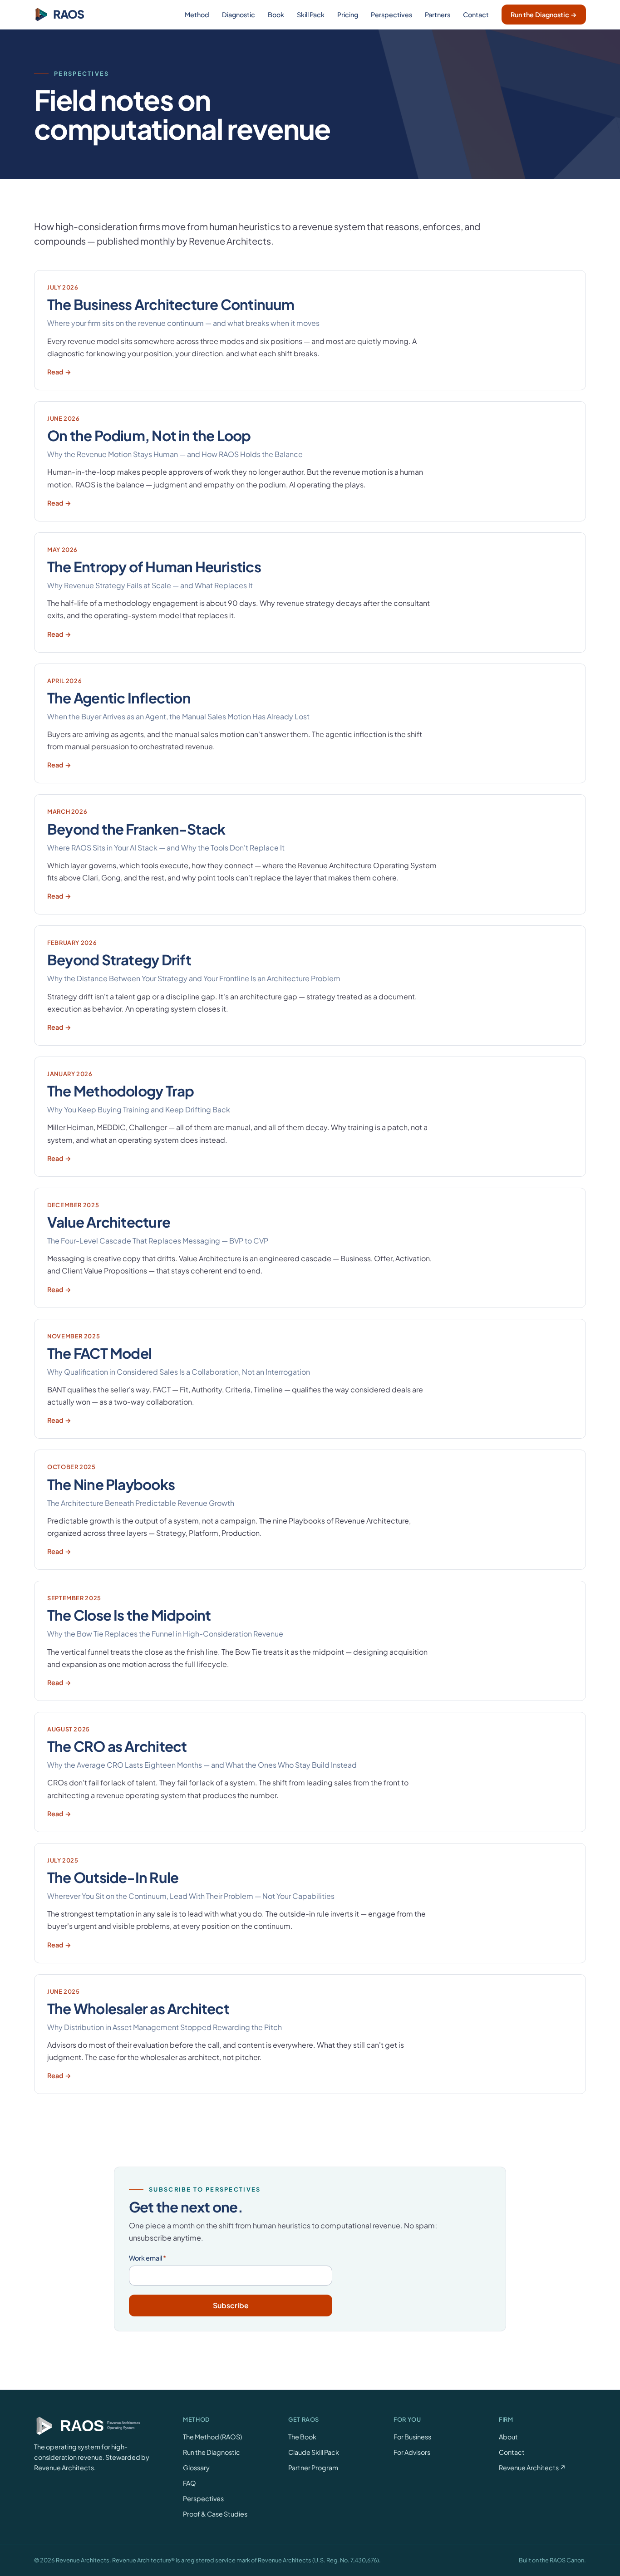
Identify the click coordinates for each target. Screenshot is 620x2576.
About (508, 2437)
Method (197, 15)
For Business (412, 2437)
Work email (148, 2258)
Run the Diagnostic (212, 2452)
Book (276, 15)
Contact (476, 15)
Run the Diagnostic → (544, 15)
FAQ (189, 2483)
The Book (302, 2437)
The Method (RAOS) (212, 2437)
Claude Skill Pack (314, 2452)
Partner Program (313, 2468)
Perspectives (391, 15)
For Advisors (412, 2452)
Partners (438, 15)
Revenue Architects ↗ (532, 2468)
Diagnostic (239, 15)
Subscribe (231, 2305)
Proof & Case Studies (215, 2514)
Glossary (196, 2468)
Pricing (348, 15)
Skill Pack (311, 15)
